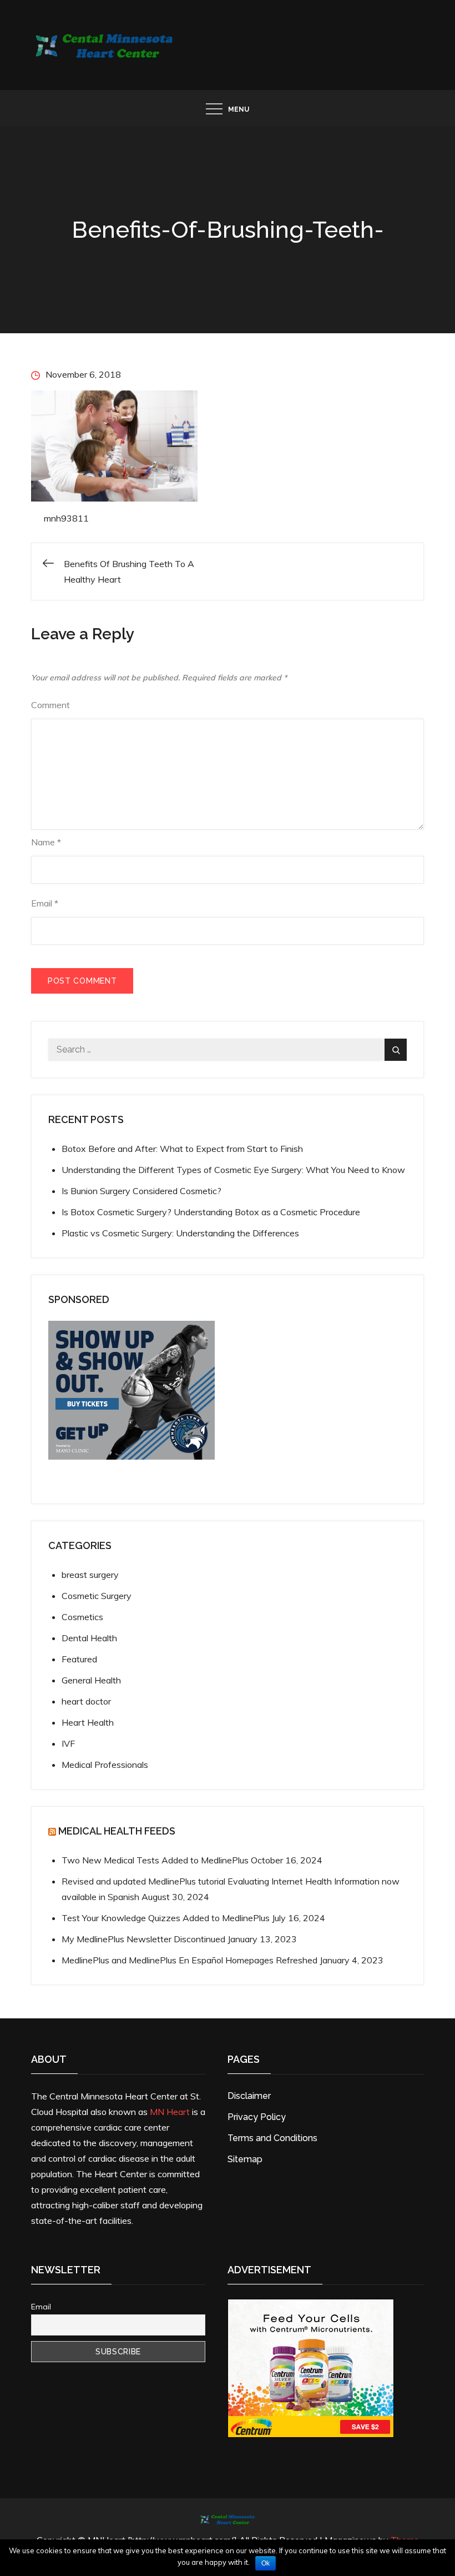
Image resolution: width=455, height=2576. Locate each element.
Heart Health (88, 1722)
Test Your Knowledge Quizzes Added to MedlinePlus (166, 1918)
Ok (266, 2563)
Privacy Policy (257, 2117)
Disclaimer (249, 2096)
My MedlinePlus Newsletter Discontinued (143, 1939)
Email (45, 903)
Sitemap (245, 2159)
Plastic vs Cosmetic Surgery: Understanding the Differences (180, 1233)
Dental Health (89, 1638)
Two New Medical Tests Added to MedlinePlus (155, 1860)
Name (46, 842)
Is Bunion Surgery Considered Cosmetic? (141, 1191)
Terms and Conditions (272, 2138)
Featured (79, 1659)
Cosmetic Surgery (97, 1596)
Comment (50, 705)
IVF (68, 1743)
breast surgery (90, 1575)
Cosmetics (82, 1617)
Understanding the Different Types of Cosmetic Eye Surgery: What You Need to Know (233, 1170)
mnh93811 (66, 518)
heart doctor (86, 1701)
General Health (91, 1680)
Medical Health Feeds (117, 1831)
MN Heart (170, 2112)
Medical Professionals (105, 1765)
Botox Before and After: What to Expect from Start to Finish (182, 1149)
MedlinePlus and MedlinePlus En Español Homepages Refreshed (189, 1960)
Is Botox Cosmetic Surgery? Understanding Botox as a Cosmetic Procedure (211, 1212)
